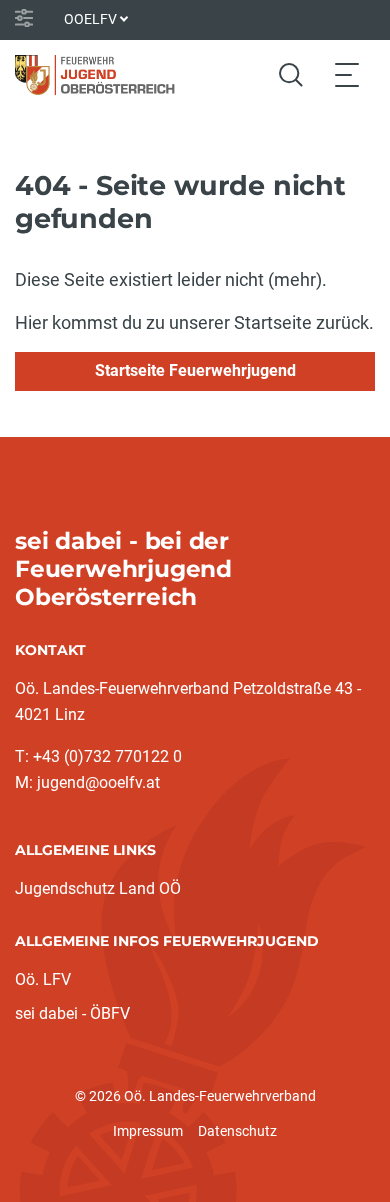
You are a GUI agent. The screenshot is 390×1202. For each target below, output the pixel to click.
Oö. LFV (43, 979)
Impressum (148, 1131)
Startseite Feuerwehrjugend (195, 370)
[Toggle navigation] (347, 74)
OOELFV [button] (90, 19)
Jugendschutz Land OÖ (98, 888)
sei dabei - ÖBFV (72, 1013)
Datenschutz (237, 1131)
